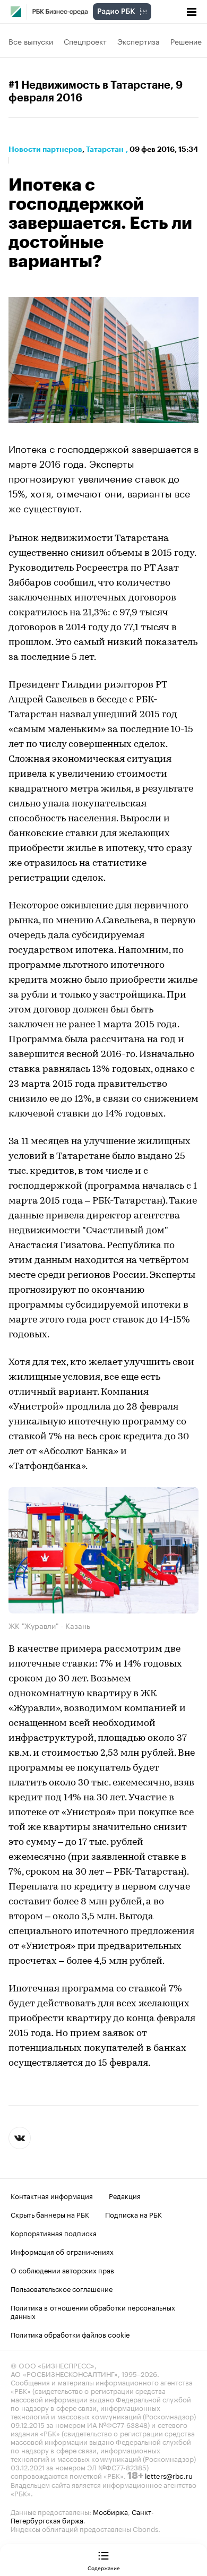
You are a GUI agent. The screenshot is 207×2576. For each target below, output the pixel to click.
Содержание (104, 2568)
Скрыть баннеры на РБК (50, 2214)
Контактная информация (52, 2195)
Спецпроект (85, 41)
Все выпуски (31, 41)
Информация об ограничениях (62, 2251)
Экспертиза (139, 41)
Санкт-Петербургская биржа (82, 2515)
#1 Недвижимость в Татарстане (89, 85)
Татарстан (105, 149)
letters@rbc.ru (169, 2475)
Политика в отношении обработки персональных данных (93, 2311)
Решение (186, 41)
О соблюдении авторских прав (62, 2270)
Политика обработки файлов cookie (70, 2334)
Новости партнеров (45, 149)
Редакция (125, 2195)
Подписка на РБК (133, 2214)
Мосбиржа (110, 2511)
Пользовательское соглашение (62, 2288)
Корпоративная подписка (54, 2232)
